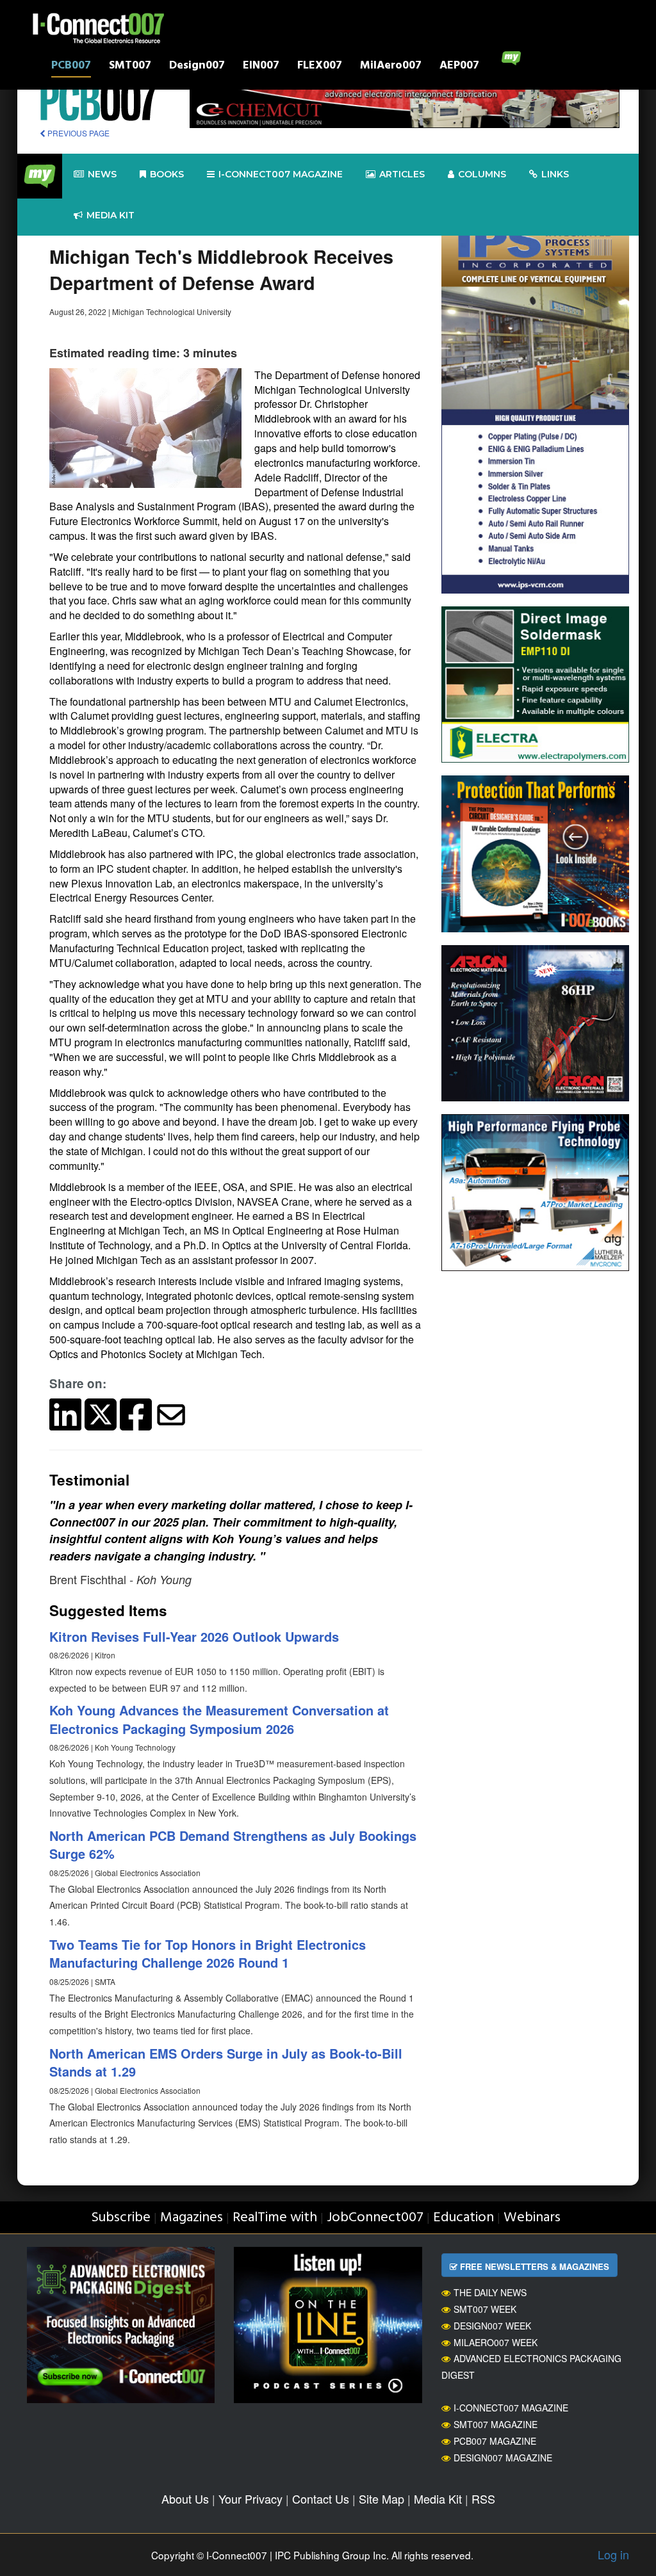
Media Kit (438, 2499)
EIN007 (261, 67)
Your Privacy (250, 2499)
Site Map (381, 2499)
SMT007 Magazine (496, 2424)
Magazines (192, 2218)
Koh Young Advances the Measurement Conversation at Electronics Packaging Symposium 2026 (219, 1719)
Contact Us (321, 2499)
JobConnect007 (375, 2218)
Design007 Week (492, 2326)
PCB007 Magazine (495, 2441)
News (102, 174)
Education (463, 2218)
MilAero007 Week (496, 2342)
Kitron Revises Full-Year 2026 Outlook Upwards (194, 1636)
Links (555, 174)
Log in (613, 2554)
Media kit (111, 215)
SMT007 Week (485, 2309)
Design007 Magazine (503, 2458)
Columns (482, 174)
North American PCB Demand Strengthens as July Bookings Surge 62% (233, 1845)
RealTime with (275, 2218)
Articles (402, 174)
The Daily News (490, 2292)
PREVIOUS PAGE (78, 133)
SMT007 (130, 67)
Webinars (532, 2218)
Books (167, 174)
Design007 (197, 67)
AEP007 (459, 67)
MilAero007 (391, 67)
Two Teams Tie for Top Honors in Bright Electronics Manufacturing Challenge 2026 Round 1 (208, 1954)
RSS (483, 2499)
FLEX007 (320, 67)
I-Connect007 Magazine (281, 174)
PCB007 (71, 67)
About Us (185, 2499)
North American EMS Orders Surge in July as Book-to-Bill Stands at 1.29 (226, 2062)
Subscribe (121, 2218)
